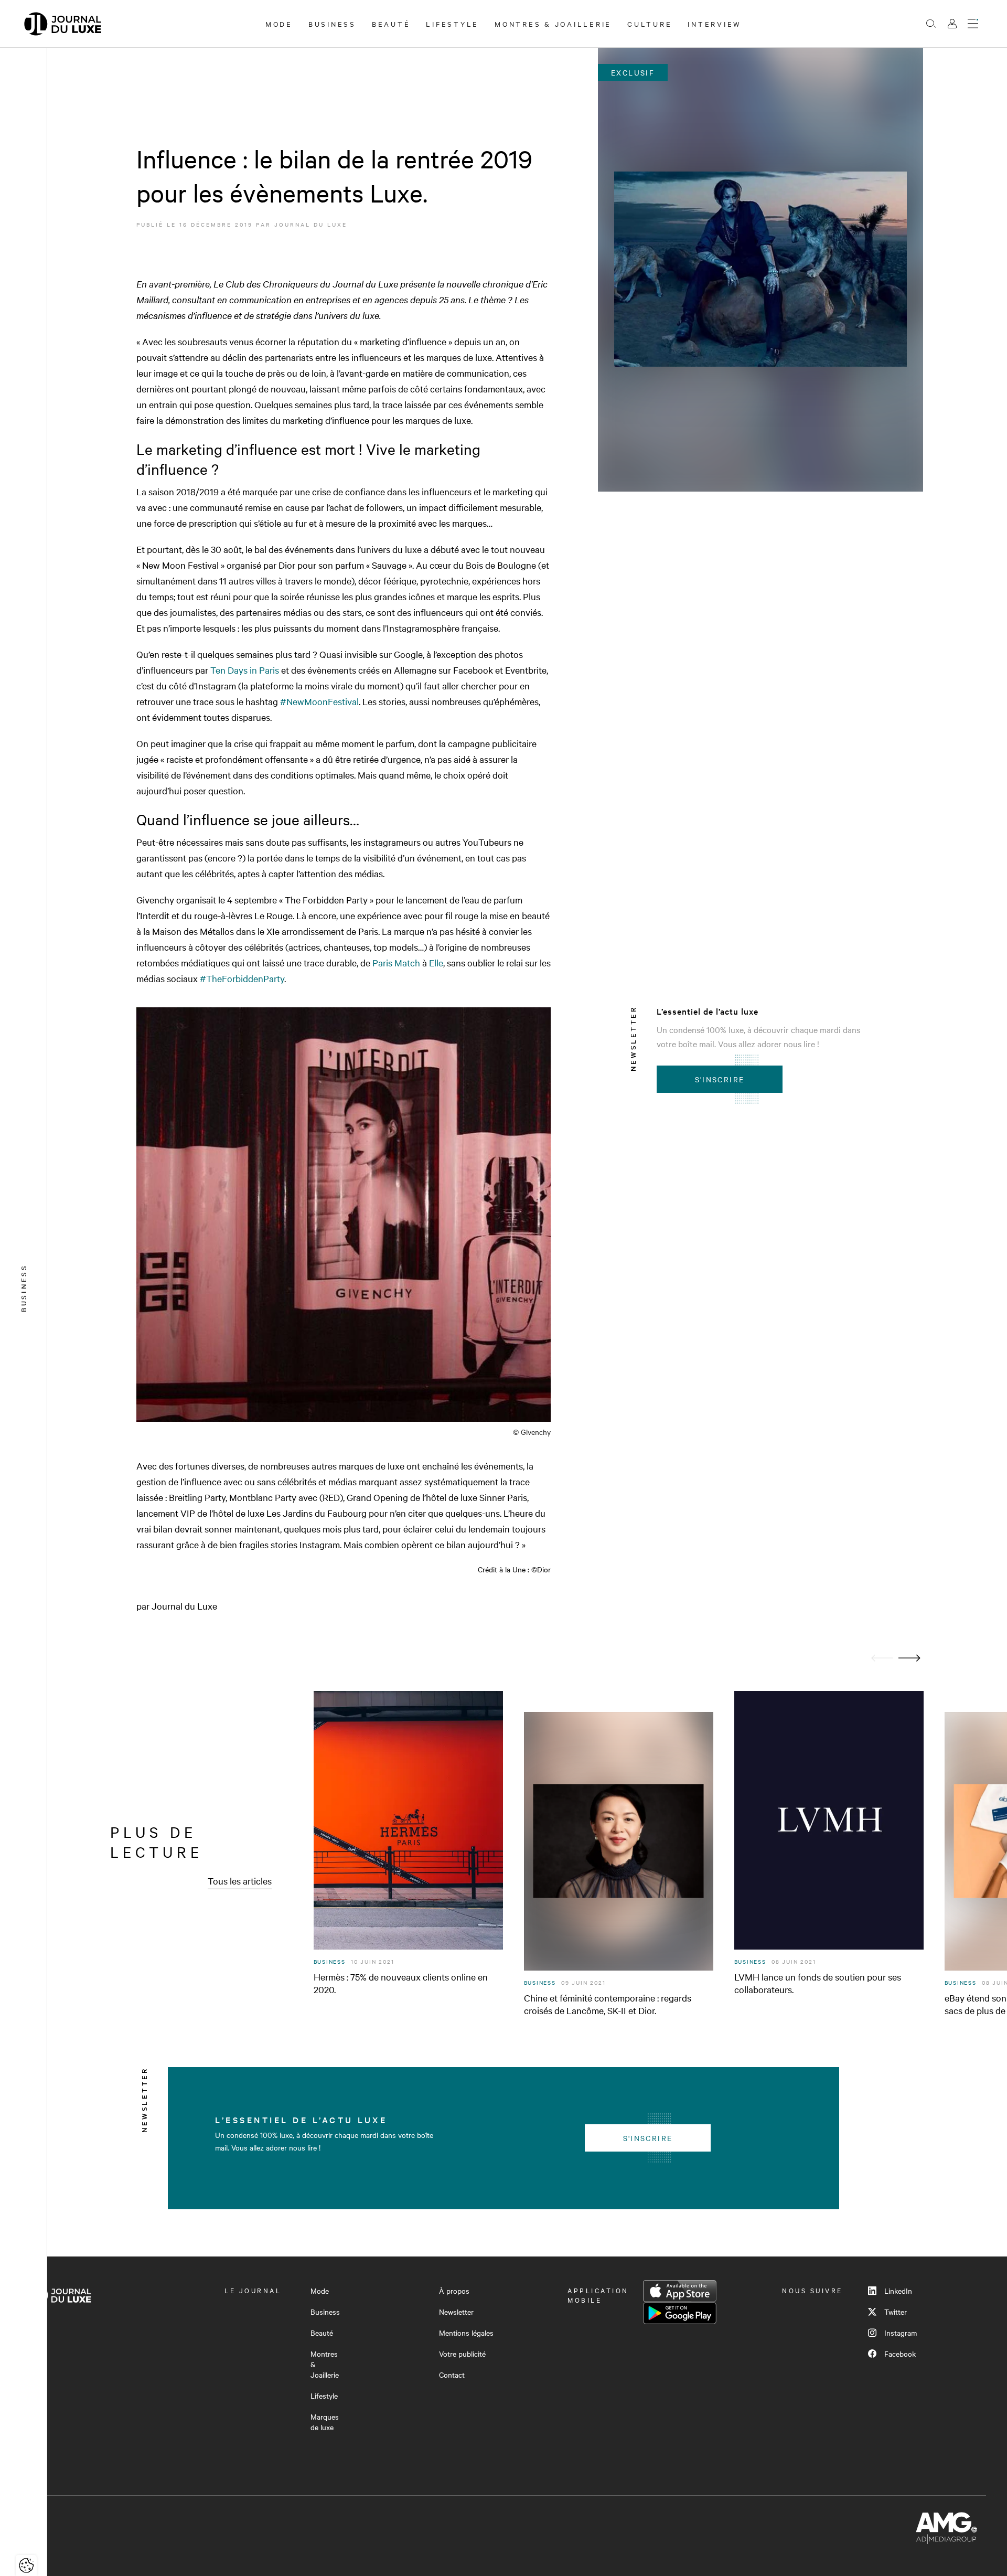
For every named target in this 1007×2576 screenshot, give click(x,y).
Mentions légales (466, 2333)
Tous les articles (240, 1881)
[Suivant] (909, 1658)
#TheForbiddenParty (242, 978)
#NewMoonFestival (319, 701)
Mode (279, 24)
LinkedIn (898, 2291)
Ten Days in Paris (245, 670)
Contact (452, 2375)
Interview (715, 24)
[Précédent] (882, 1658)
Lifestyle (452, 24)
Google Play (680, 2313)
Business (332, 24)
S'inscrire (720, 1079)
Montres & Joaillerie (553, 24)
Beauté (391, 24)
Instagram (901, 2333)
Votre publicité (462, 2354)
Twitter (896, 2312)
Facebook (900, 2354)
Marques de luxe (325, 2422)
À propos (454, 2291)
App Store (680, 2291)
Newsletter (456, 2312)
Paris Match (396, 962)
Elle (436, 962)
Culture (650, 24)
